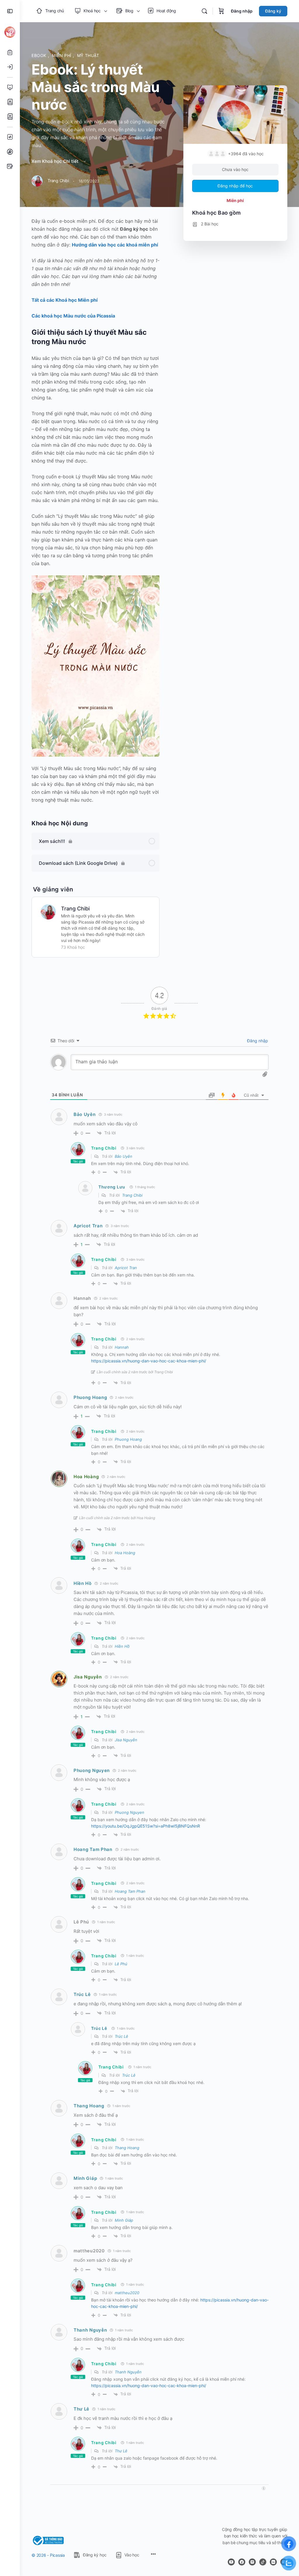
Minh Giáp (85, 2178)
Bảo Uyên (85, 1114)
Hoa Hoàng (86, 1477)
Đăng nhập (242, 11)
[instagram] (252, 2562)
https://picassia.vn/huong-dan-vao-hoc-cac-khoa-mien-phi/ (149, 1361)
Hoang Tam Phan (93, 1849)
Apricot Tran (88, 1226)
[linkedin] (273, 2562)
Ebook (40, 55)
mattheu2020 (127, 2293)
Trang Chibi (75, 909)
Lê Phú (121, 1964)
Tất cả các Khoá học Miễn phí (65, 300)
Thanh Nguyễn (90, 2330)
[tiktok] (263, 2562)
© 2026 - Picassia (48, 2555)
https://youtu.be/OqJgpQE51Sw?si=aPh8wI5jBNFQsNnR (146, 1826)
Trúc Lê (82, 1994)
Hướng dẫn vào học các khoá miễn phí (115, 245)
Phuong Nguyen (92, 1770)
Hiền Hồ (83, 1583)
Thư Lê (81, 2409)
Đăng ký (273, 11)
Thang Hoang (89, 2106)
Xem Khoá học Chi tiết (56, 161)
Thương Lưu (112, 1187)
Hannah (122, 1347)
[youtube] (231, 2562)
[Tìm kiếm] (204, 11)
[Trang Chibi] (48, 911)
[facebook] (242, 2562)
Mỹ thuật (88, 55)
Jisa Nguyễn (88, 1677)
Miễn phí (62, 55)
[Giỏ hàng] (221, 11)
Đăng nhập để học (235, 186)
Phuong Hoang (90, 1397)
